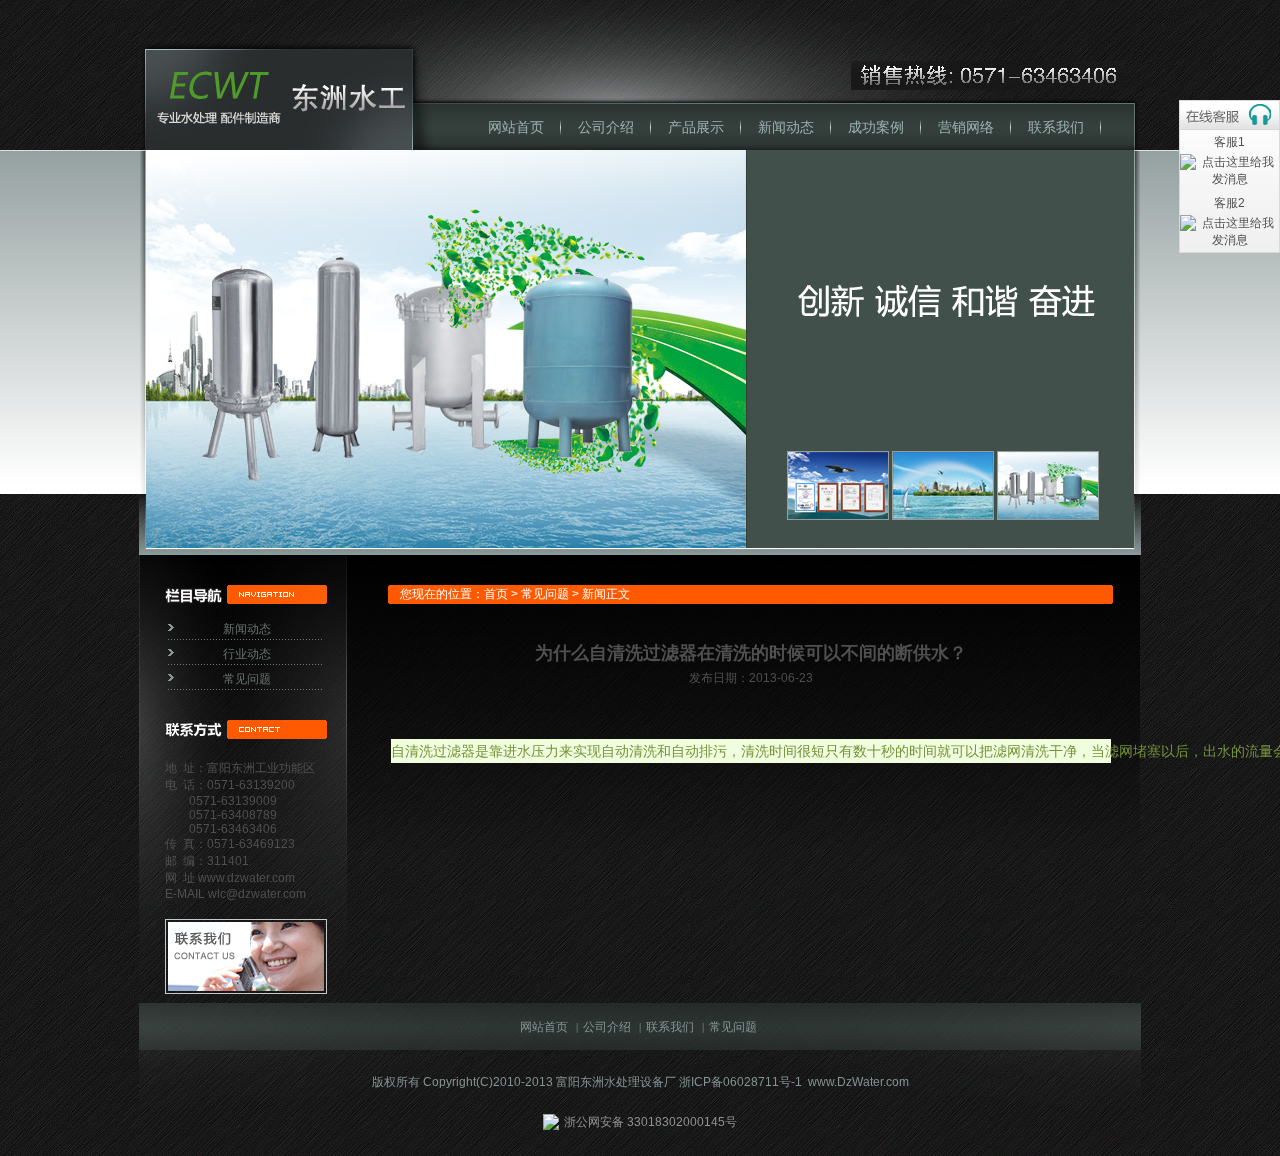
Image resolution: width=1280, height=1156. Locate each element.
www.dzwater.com (245, 878)
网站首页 (516, 127)
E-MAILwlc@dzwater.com (235, 894)
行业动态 (247, 654)
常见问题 (247, 679)
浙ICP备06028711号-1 (740, 1082)
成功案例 (876, 127)
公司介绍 (606, 127)
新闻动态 (786, 127)
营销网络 (966, 127)
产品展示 (696, 127)
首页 (496, 594)
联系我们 (1056, 127)
